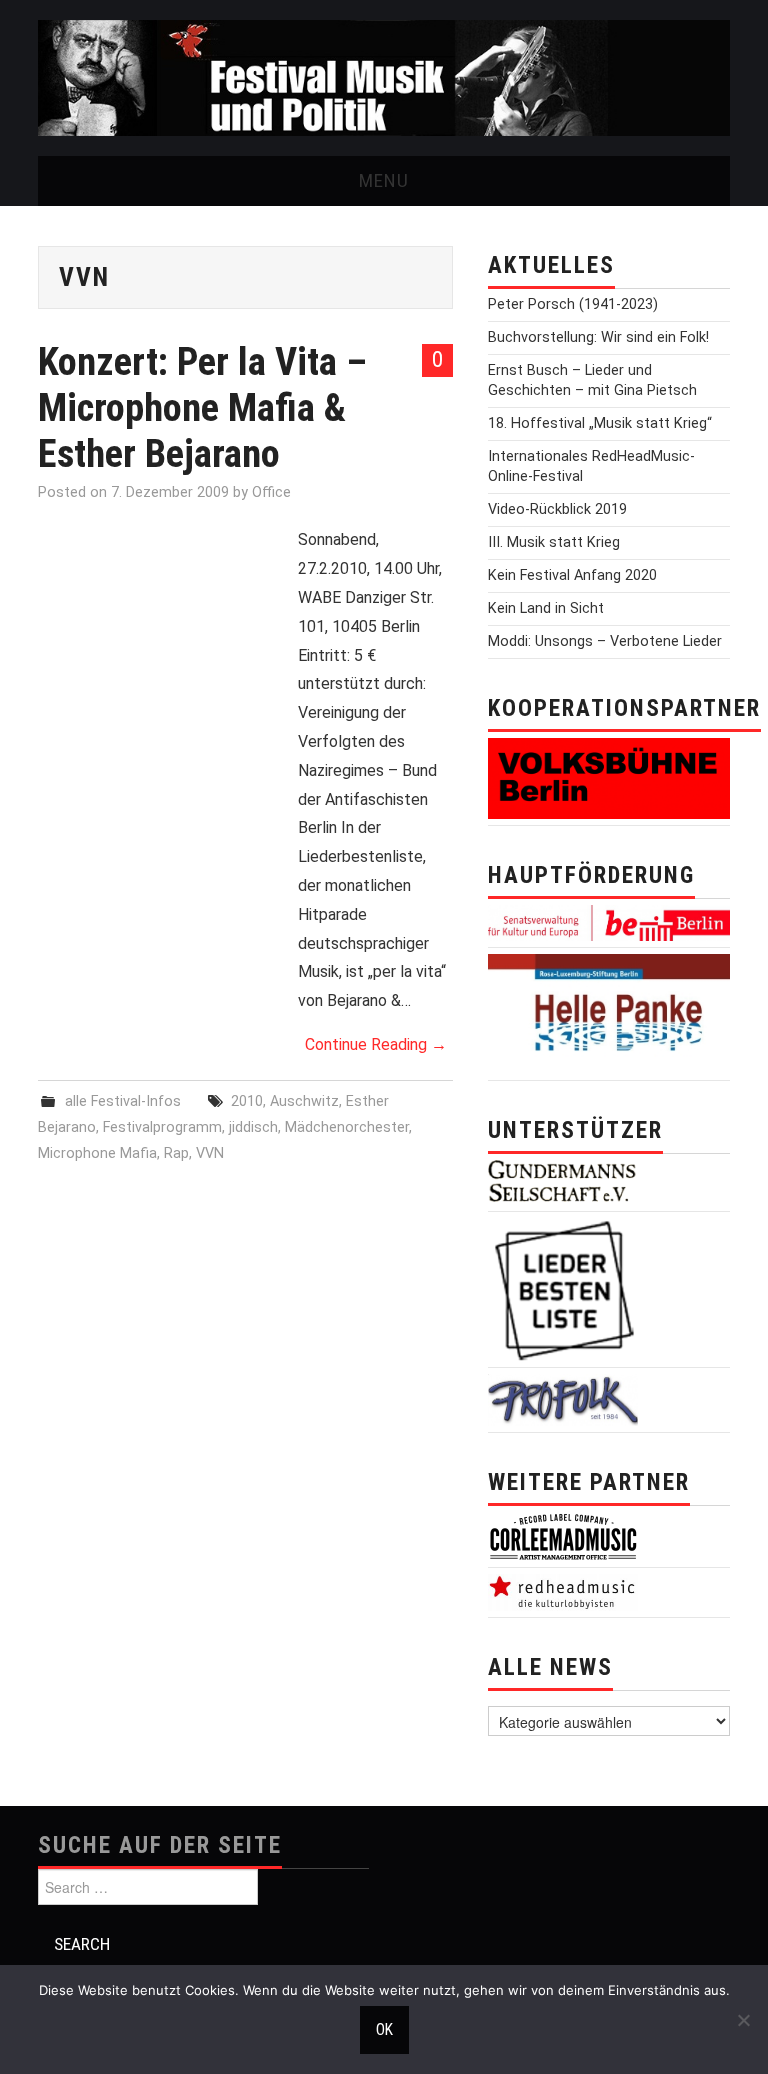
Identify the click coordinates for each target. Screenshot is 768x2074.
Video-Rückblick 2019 (557, 509)
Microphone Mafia (97, 1153)
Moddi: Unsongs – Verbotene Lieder (605, 641)
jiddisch (253, 1127)
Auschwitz (304, 1101)
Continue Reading (376, 1044)
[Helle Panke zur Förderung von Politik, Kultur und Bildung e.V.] (609, 1012)
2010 (247, 1101)
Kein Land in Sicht (546, 608)
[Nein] (743, 2020)
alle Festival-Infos (123, 1101)
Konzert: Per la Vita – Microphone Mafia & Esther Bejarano (202, 407)
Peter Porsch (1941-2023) (573, 304)
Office (271, 492)
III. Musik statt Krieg (554, 542)
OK (384, 2030)
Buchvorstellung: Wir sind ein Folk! (598, 337)
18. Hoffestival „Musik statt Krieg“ (600, 423)
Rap (176, 1153)
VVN (210, 1153)
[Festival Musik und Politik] (383, 76)
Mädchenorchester (347, 1127)
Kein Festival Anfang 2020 (572, 575)
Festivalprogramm (162, 1127)
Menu (384, 180)
